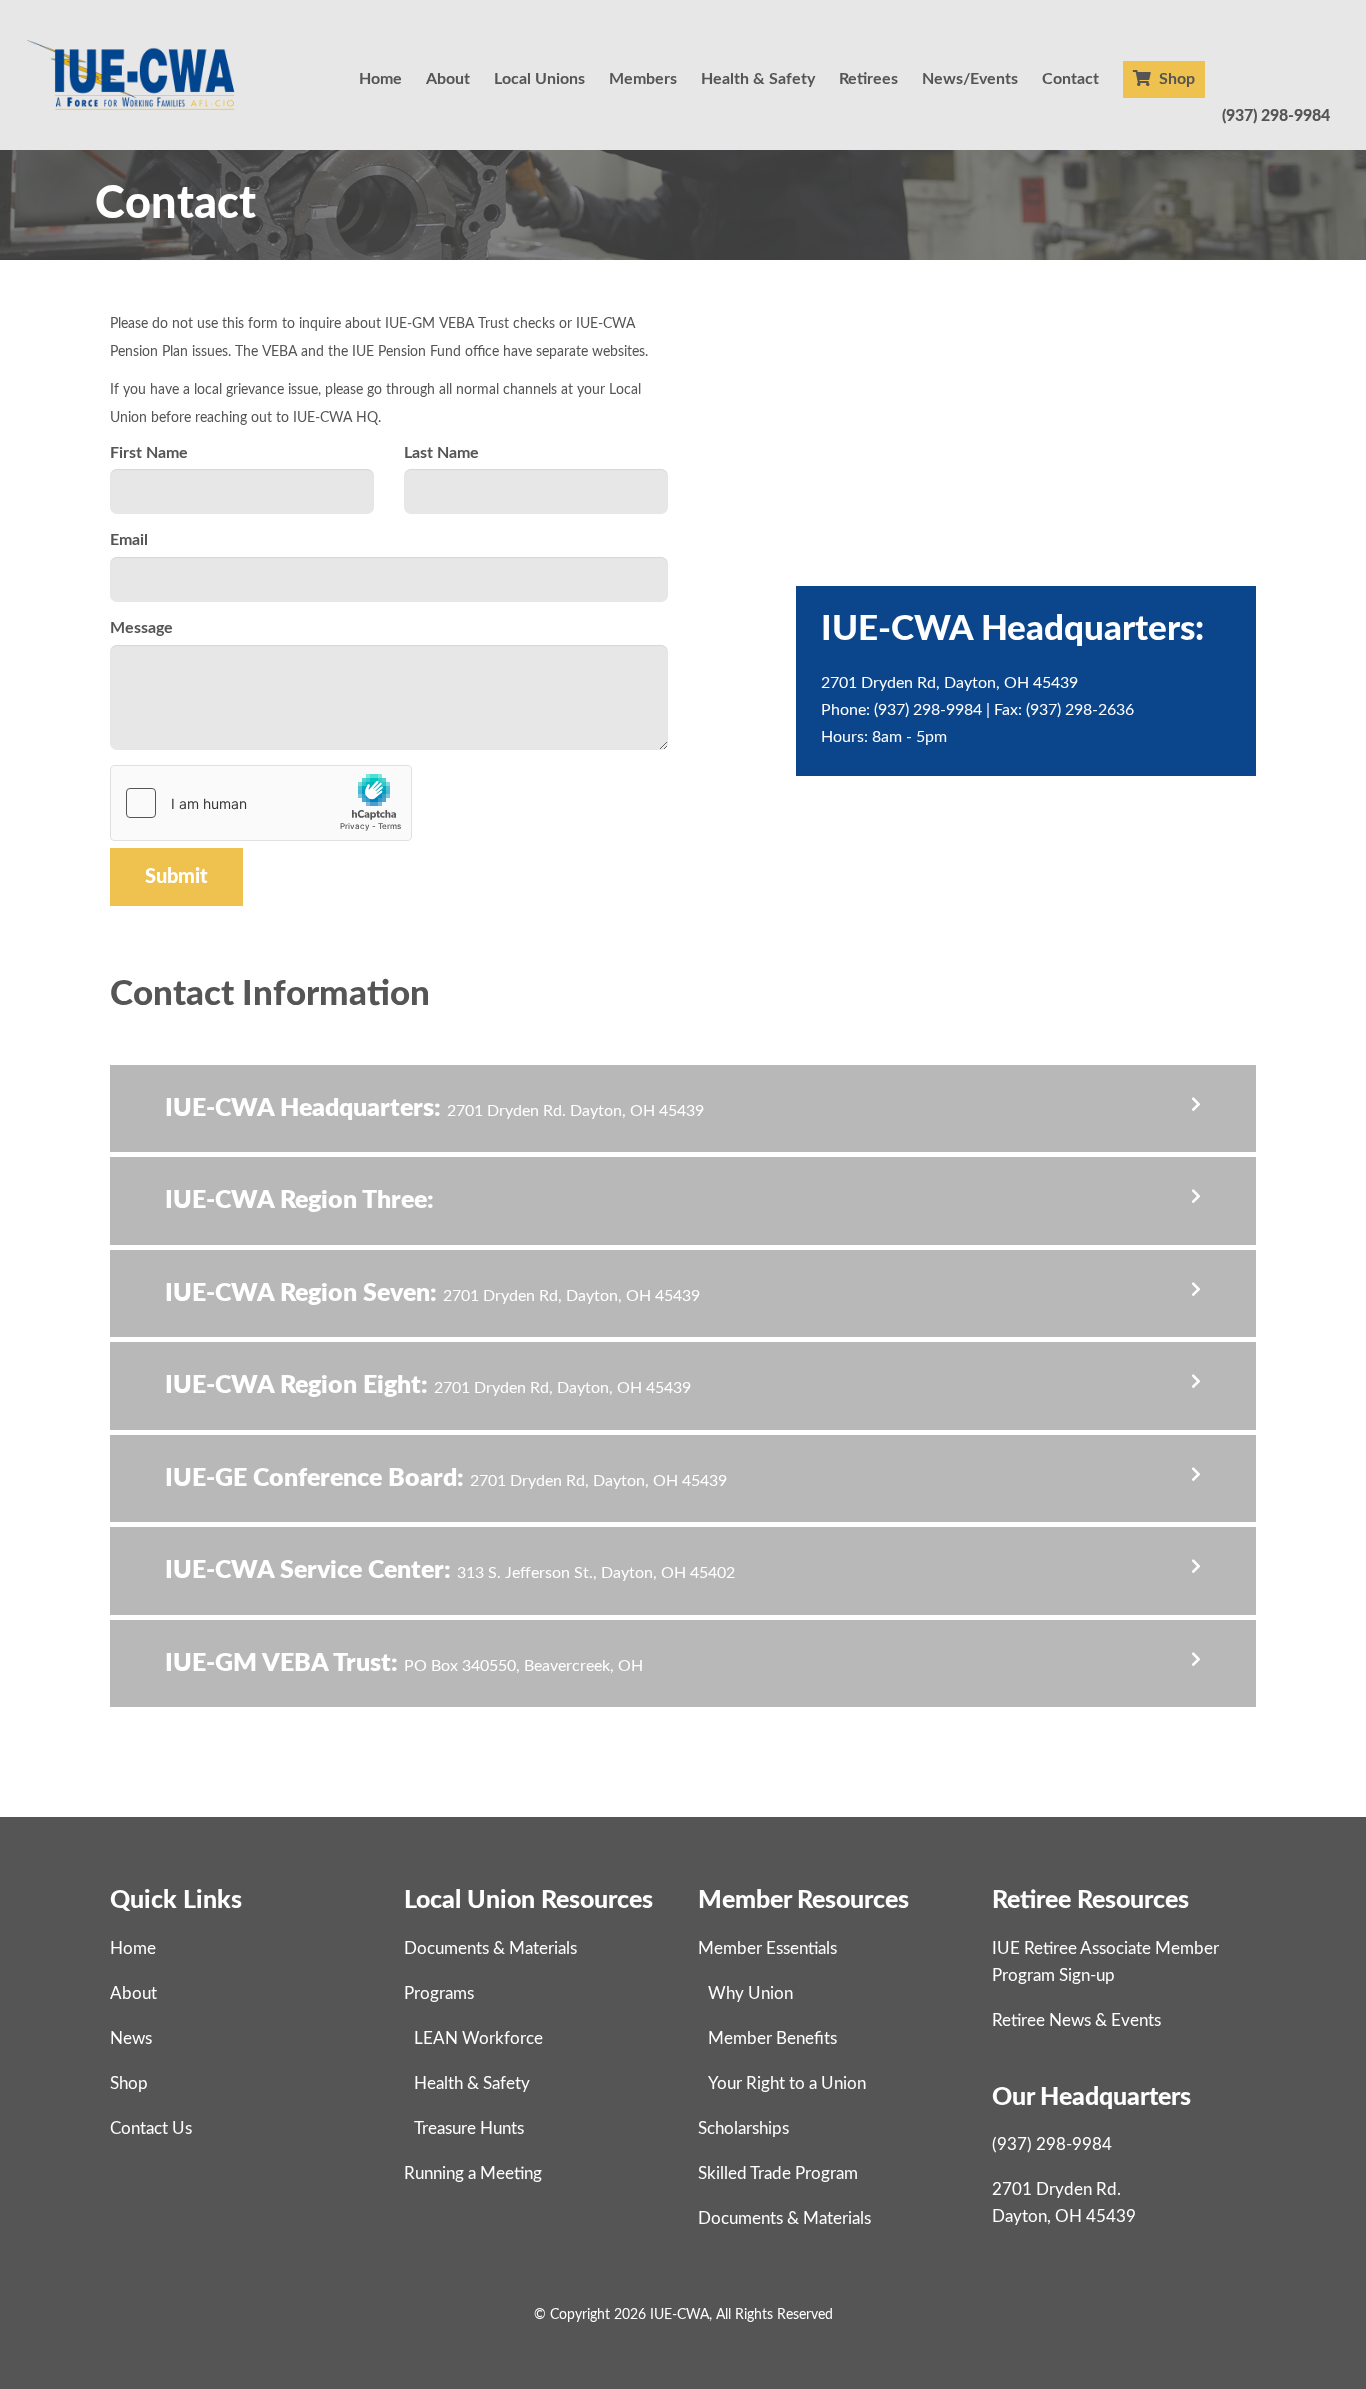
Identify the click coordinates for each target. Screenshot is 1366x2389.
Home (380, 79)
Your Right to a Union (787, 2083)
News (131, 2038)
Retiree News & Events (1076, 2020)
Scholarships (743, 2128)
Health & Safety (758, 79)
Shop (1175, 79)
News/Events (970, 79)
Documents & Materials (490, 1948)
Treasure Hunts (469, 2128)
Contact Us (151, 2128)
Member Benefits (772, 2038)
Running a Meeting (473, 2173)
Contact (1070, 79)
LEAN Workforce (478, 2038)
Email (129, 540)
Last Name (441, 453)
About (448, 79)
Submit (176, 877)
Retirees (868, 79)
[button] (683, 1109)
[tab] (683, 1109)
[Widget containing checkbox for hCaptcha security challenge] (261, 803)
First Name (149, 453)
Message (141, 628)
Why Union (750, 1993)
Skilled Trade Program (778, 2173)
